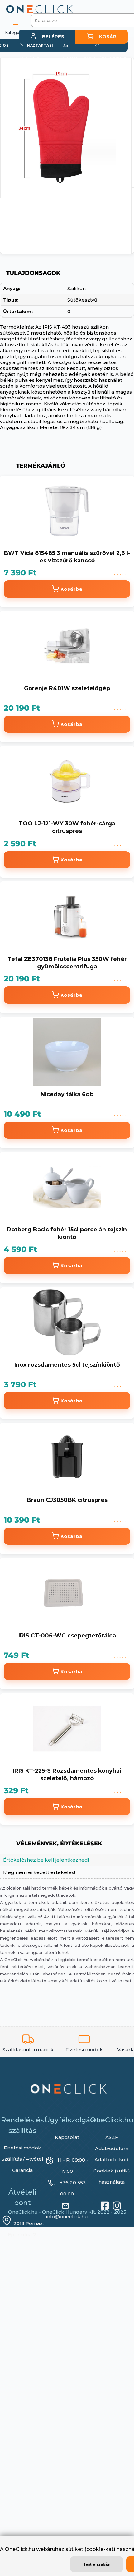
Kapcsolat (67, 2142)
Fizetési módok (22, 2152)
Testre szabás (97, 2564)
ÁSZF (112, 2142)
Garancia (22, 2174)
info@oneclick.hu (67, 2221)
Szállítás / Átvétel (22, 2163)
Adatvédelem (112, 2153)
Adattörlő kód (112, 2164)
